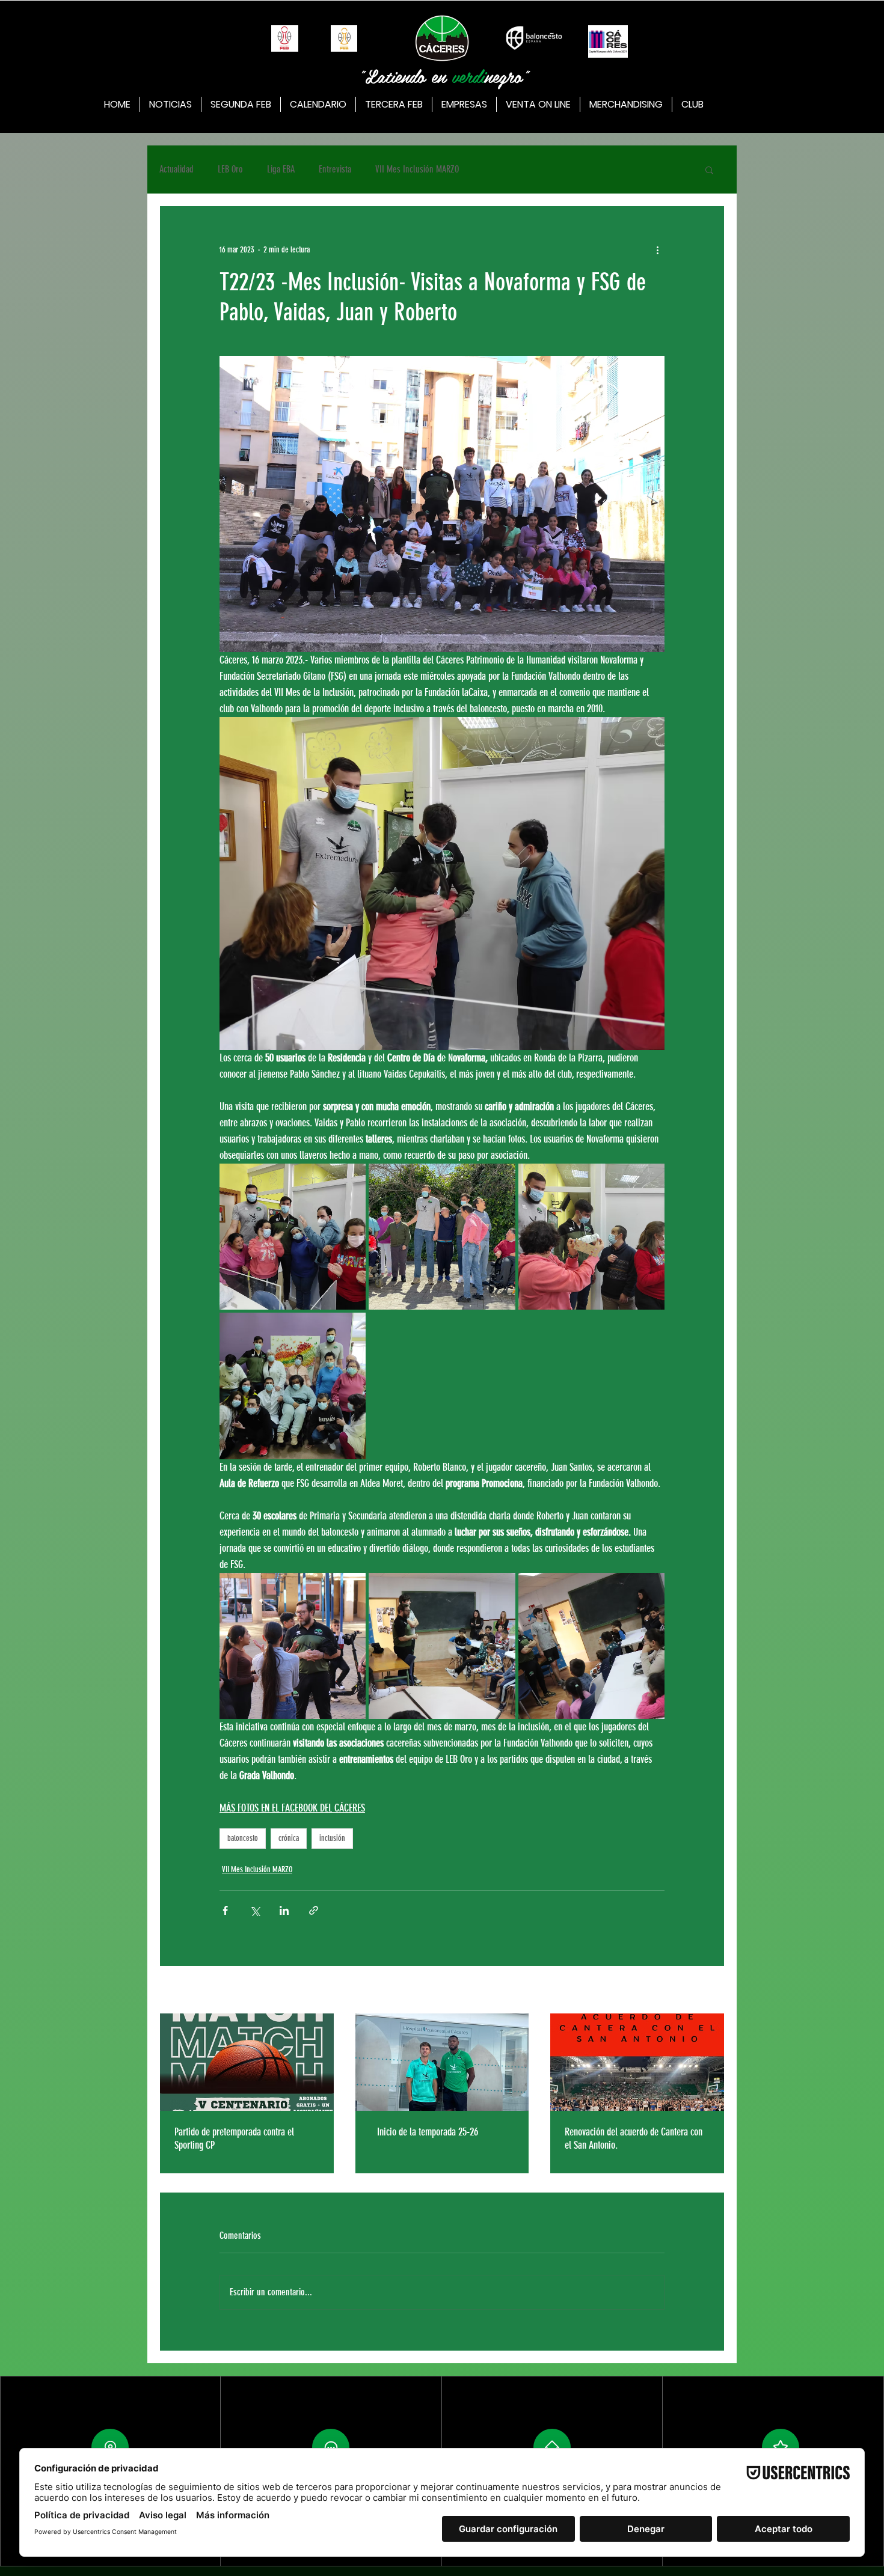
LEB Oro (230, 169)
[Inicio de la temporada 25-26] (442, 2062)
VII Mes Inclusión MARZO (417, 169)
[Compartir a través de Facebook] (225, 1910)
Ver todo (713, 1991)
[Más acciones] (657, 249)
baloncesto (243, 1838)
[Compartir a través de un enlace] (314, 1910)
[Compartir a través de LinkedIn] (284, 1910)
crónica (289, 1838)
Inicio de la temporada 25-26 (425, 2132)
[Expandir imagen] (293, 1237)
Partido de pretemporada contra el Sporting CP (234, 2138)
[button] (709, 169)
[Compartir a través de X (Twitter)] (255, 1910)
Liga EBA (281, 169)
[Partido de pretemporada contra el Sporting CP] (247, 2062)
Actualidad (176, 169)
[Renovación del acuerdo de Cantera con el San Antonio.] (637, 2062)
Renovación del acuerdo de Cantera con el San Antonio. (634, 2138)
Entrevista (335, 169)
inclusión (332, 1838)
